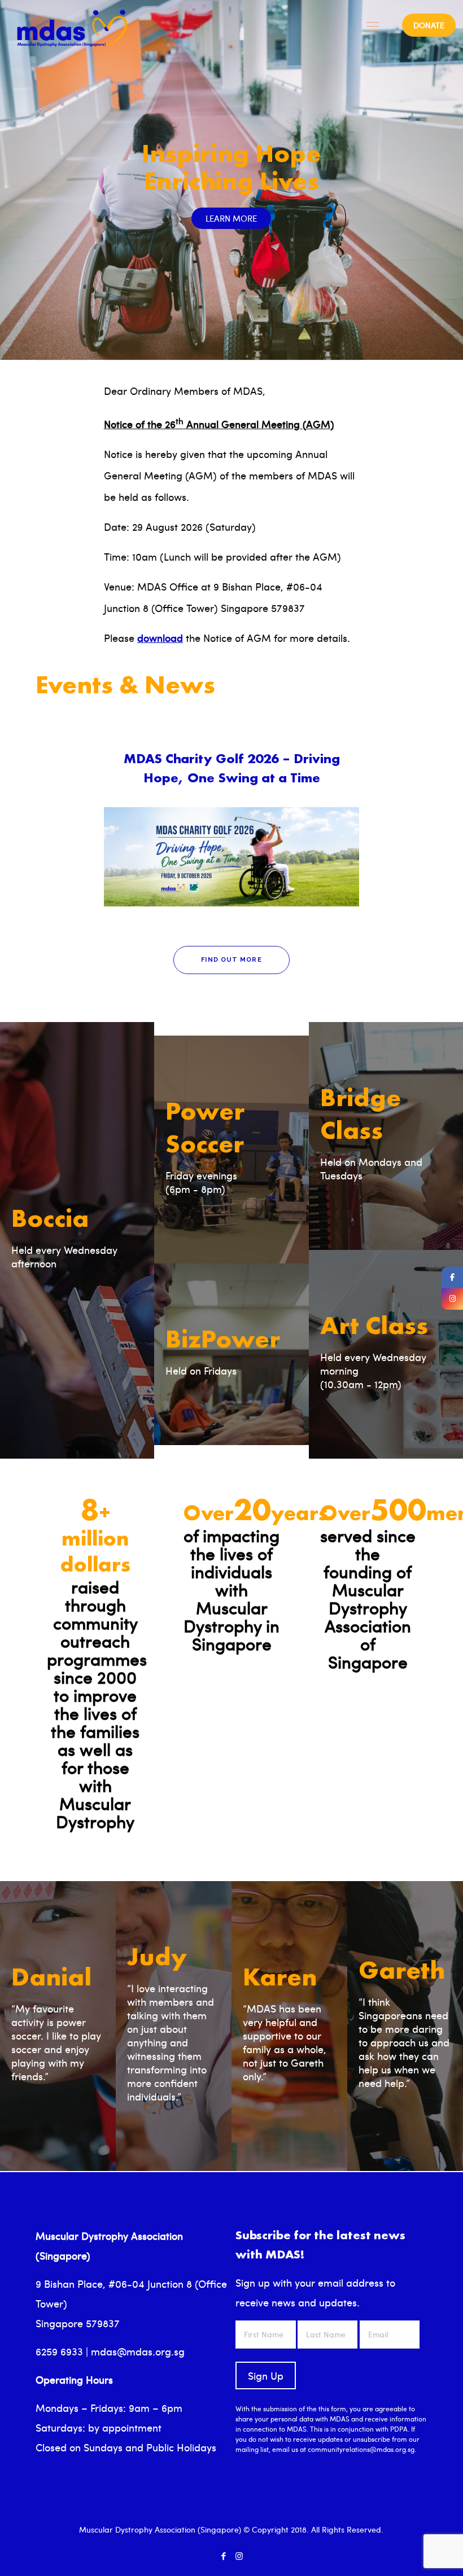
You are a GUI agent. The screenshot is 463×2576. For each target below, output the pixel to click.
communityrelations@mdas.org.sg (361, 2449)
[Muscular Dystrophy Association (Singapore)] (72, 25)
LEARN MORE (231, 218)
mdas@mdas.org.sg (138, 2351)
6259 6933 (59, 2351)
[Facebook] (224, 2556)
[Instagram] (239, 2556)
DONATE (429, 25)
